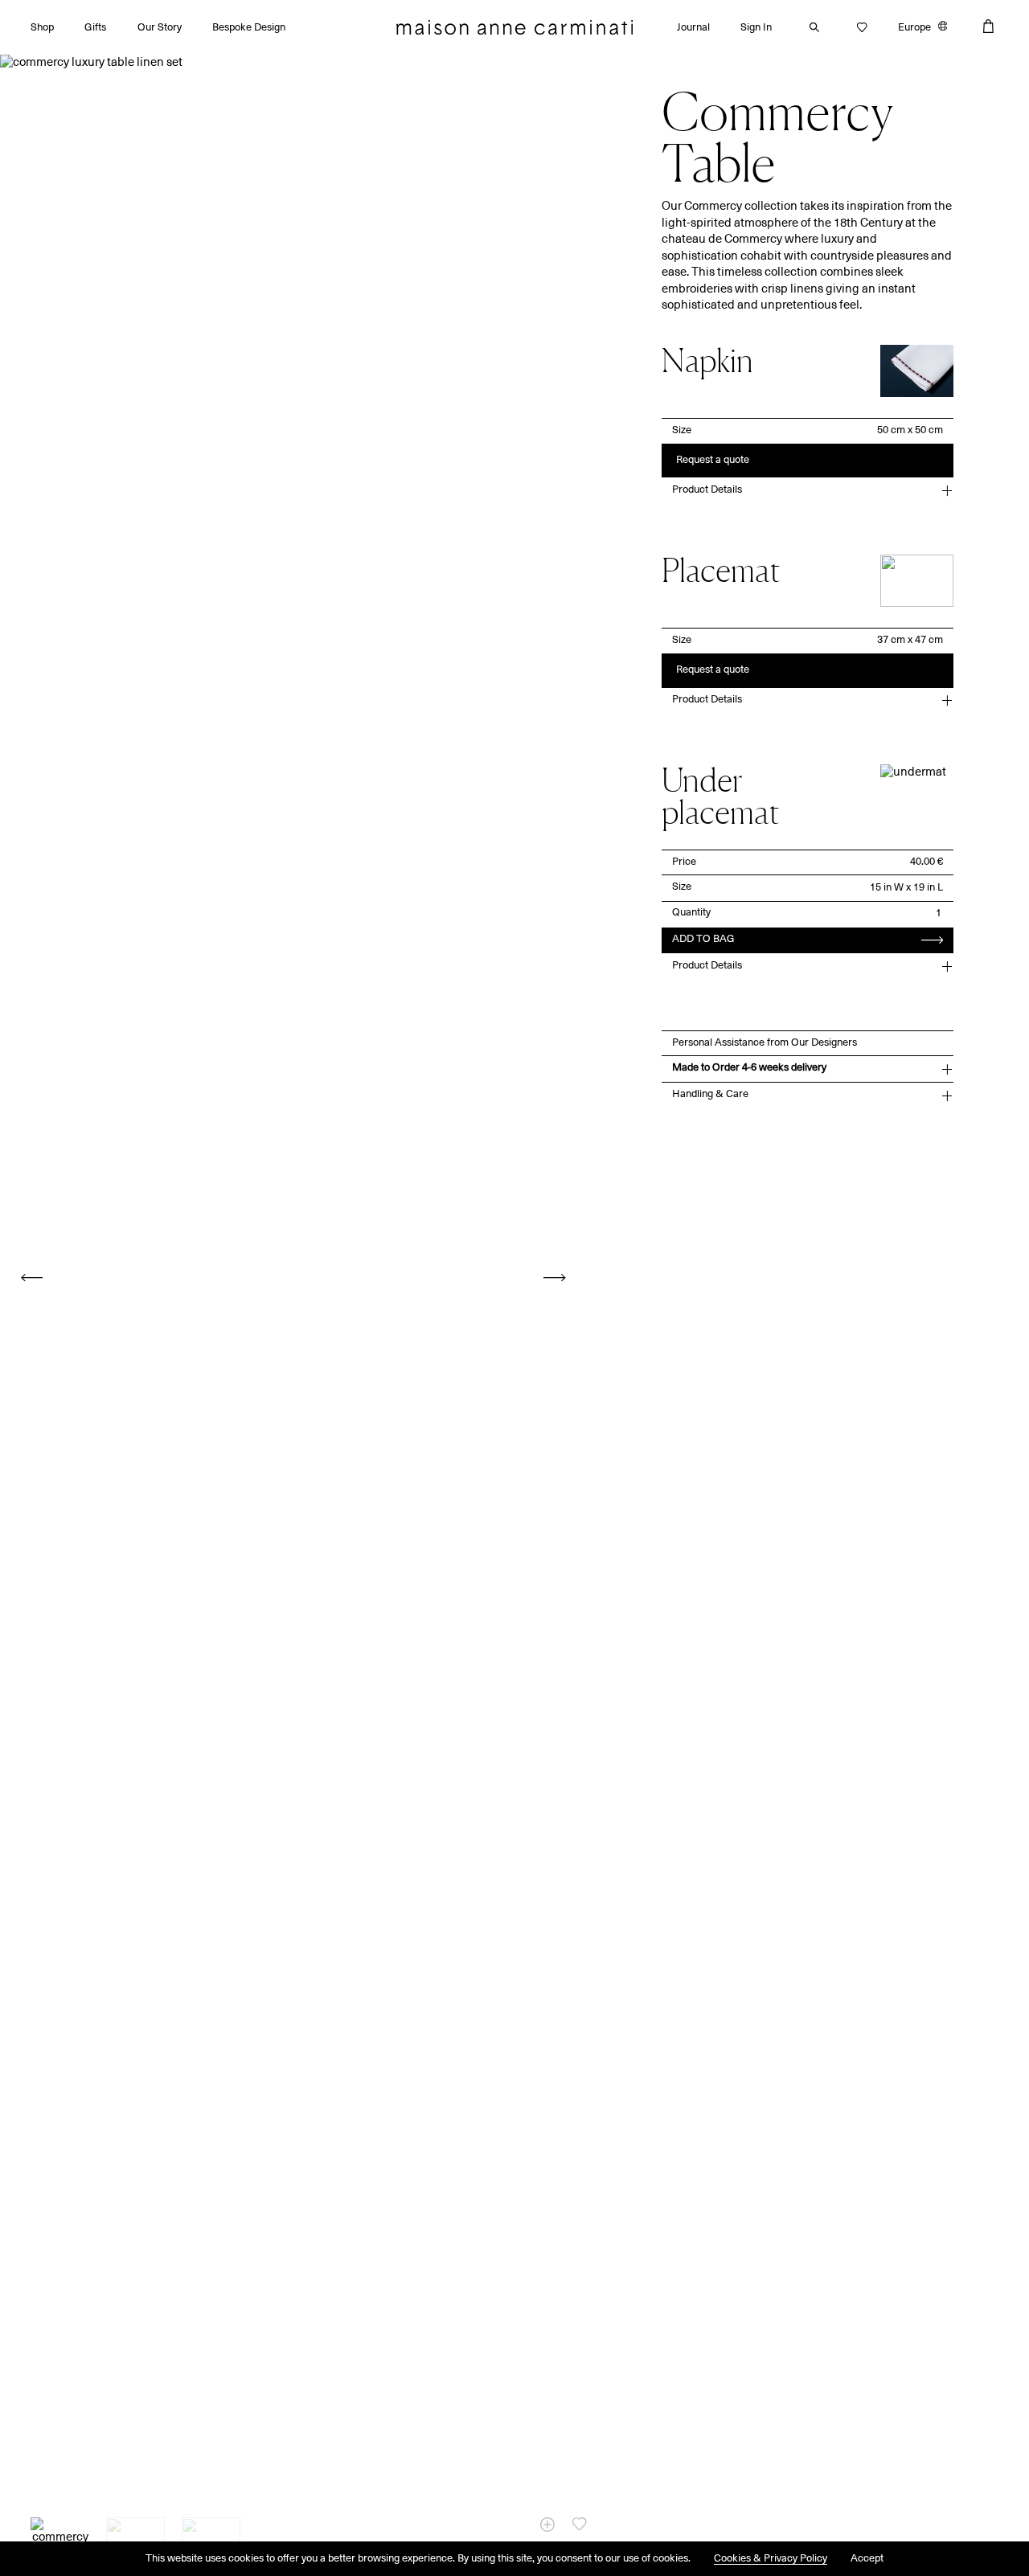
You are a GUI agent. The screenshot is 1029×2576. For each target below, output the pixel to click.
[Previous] (32, 1278)
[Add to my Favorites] (580, 2524)
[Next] (555, 1278)
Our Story (160, 28)
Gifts (95, 28)
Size (682, 431)
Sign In (756, 28)
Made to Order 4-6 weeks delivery (749, 1068)
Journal (693, 28)
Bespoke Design (249, 28)
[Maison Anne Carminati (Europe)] (514, 27)
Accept (867, 2559)
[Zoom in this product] (547, 2525)
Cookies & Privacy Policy (771, 2559)
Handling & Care (710, 1094)
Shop (42, 28)
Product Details (707, 490)
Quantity (691, 913)
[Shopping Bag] (988, 26)
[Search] (810, 27)
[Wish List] (858, 27)
